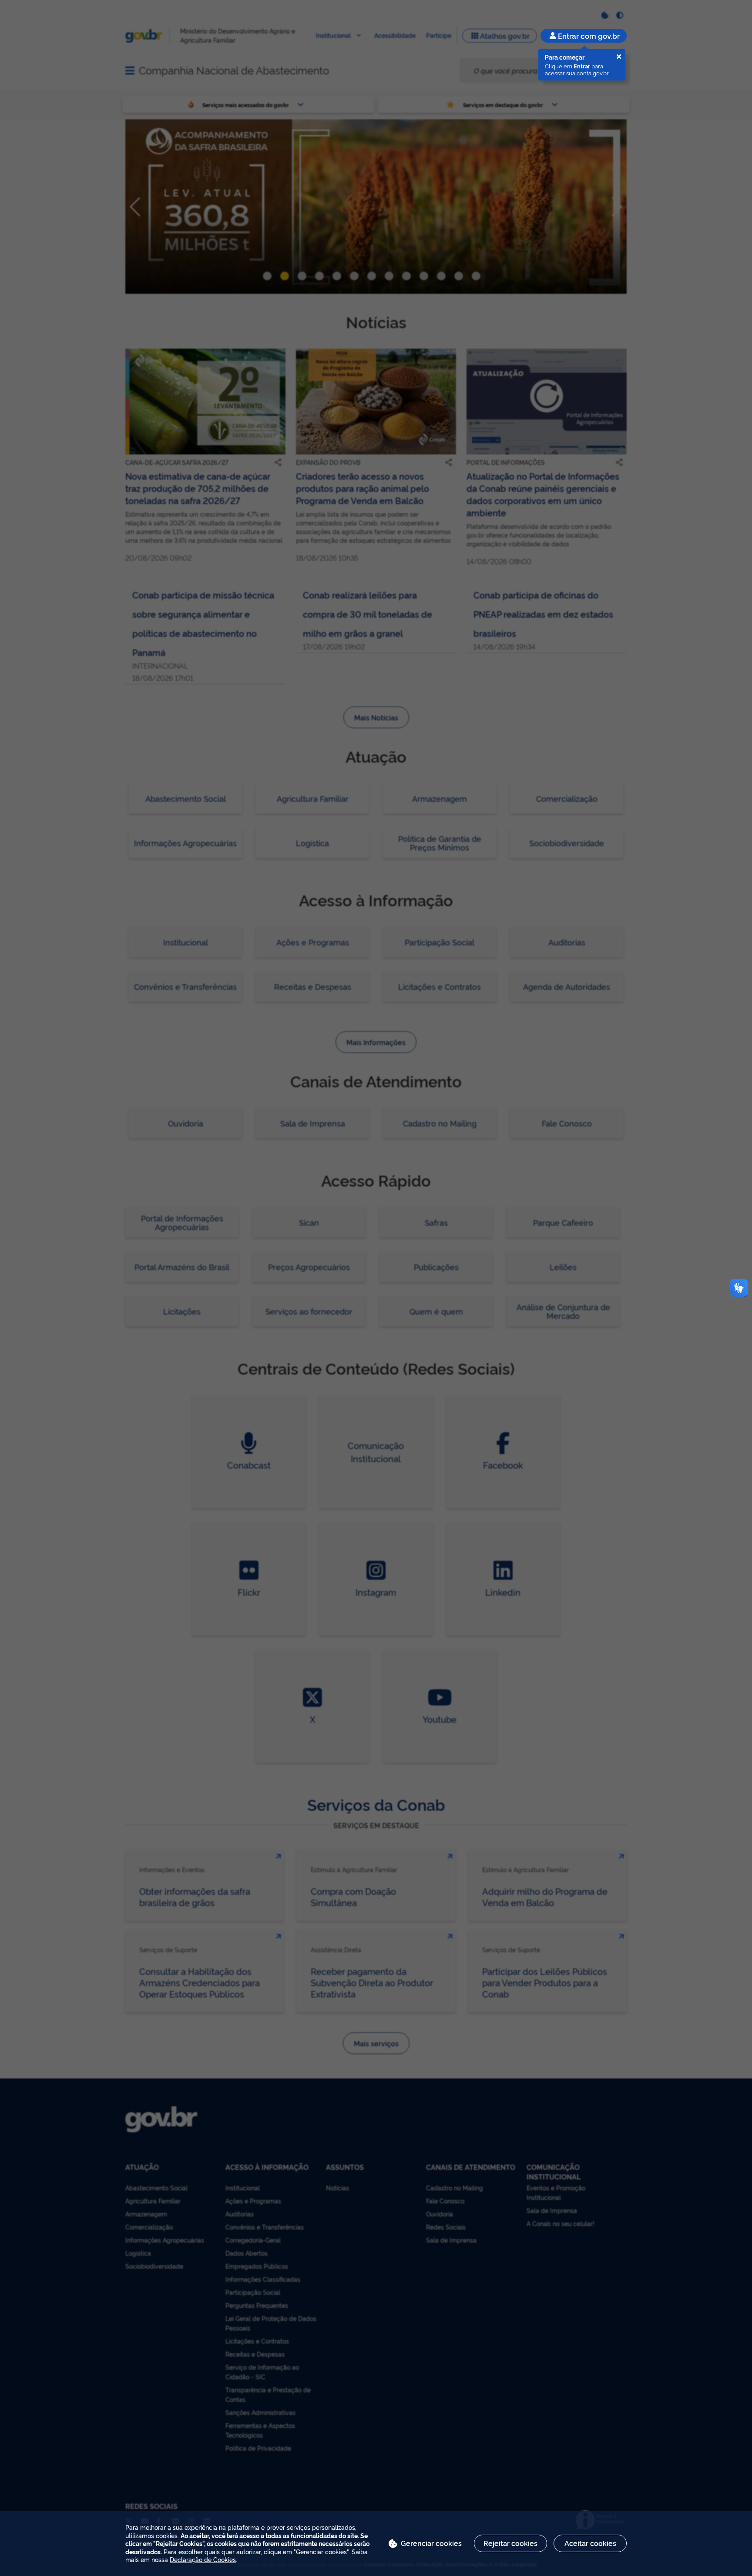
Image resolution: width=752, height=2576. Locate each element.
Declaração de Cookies (203, 2559)
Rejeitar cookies (510, 2543)
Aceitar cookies (590, 2543)
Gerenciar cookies (431, 2543)
